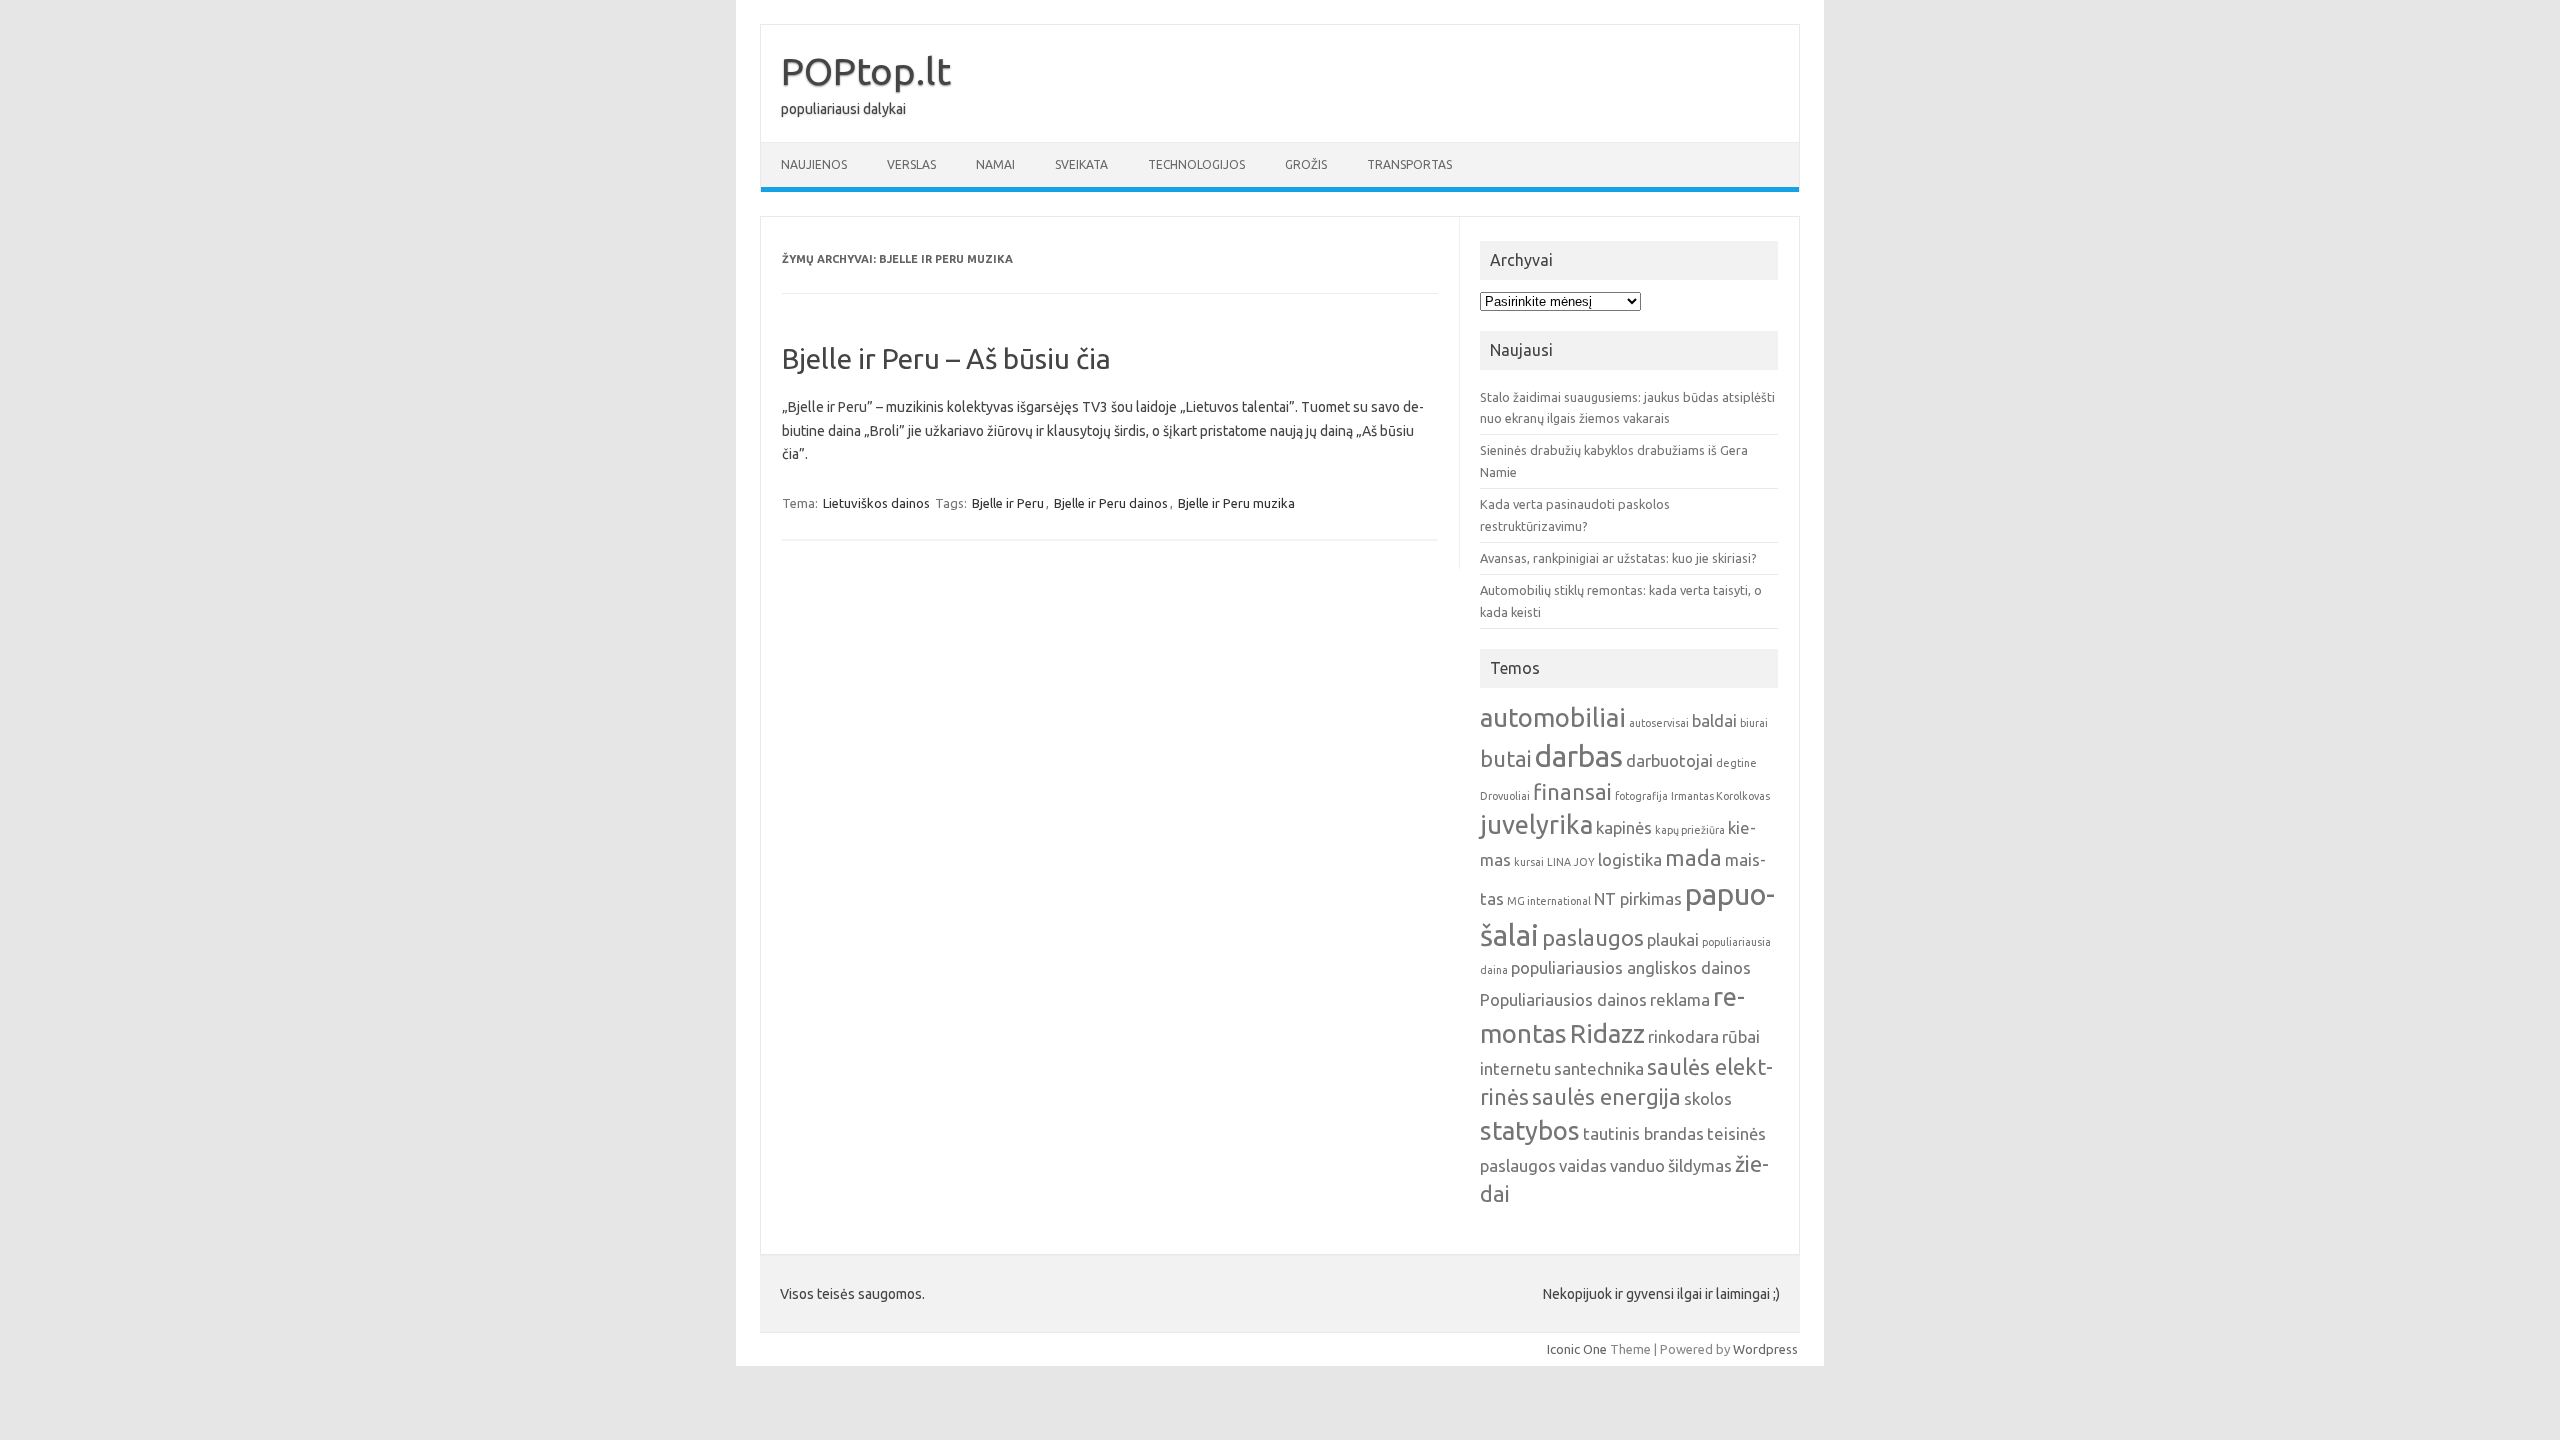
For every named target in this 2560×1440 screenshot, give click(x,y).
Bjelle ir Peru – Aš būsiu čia (946, 358)
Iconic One (1577, 1349)
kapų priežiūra (1690, 830)
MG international (1549, 901)
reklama (1680, 999)
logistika (1630, 859)
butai (1506, 759)
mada (1693, 858)
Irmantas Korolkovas (1720, 796)
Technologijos (1196, 164)
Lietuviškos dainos (876, 503)
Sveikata (1081, 164)
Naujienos (814, 164)
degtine (1736, 763)
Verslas (911, 164)
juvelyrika (1536, 824)
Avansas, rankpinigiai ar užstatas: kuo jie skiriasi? (1618, 558)
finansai (1572, 792)
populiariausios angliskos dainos (1631, 967)
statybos (1530, 1130)
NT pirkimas (1638, 898)
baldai (1714, 720)
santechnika (1599, 1068)
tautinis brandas (1643, 1133)
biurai (1754, 723)
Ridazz (1607, 1033)
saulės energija (1606, 1097)
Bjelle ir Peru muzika (1236, 503)
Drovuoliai (1505, 796)
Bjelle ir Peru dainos (1111, 503)
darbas (1579, 756)
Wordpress (1765, 1349)
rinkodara (1683, 1036)
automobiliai (1553, 717)
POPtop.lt (866, 71)
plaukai (1673, 939)
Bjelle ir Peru (1008, 503)
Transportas (1409, 164)
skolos (1708, 1098)
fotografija (1641, 796)
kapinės (1624, 827)
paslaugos (1593, 938)
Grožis (1306, 164)
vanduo (1637, 1165)
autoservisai (1659, 723)
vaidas (1583, 1165)
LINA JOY (1571, 862)
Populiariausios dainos (1563, 999)
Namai (995, 164)
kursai (1529, 862)
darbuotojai (1669, 760)
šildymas (1700, 1165)
